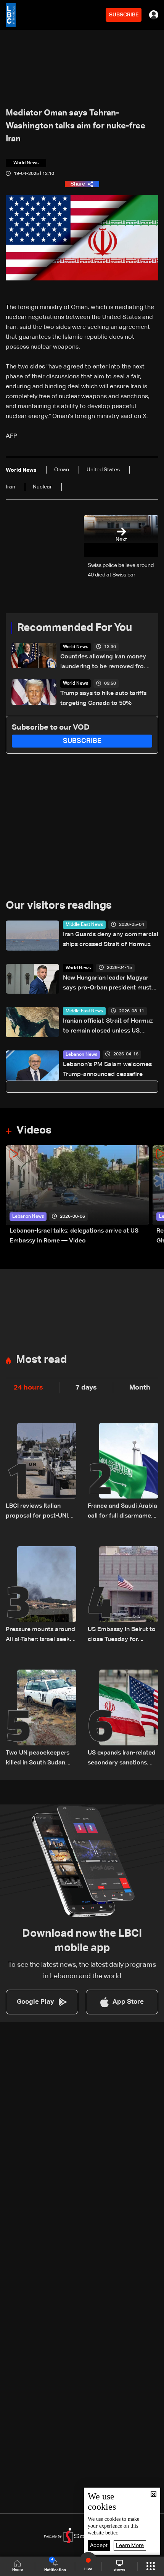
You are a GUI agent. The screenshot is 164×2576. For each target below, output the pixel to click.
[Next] (154, 1196)
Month (140, 1388)
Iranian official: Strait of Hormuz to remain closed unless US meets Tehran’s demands (108, 1027)
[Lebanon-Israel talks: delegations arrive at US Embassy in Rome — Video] (77, 1196)
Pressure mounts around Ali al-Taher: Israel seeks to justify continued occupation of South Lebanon (40, 1635)
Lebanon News (81, 1055)
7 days (86, 1388)
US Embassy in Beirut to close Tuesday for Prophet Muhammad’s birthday (122, 1635)
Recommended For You (75, 628)
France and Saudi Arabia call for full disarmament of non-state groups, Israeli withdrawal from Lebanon (122, 1512)
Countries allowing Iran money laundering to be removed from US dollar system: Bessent (105, 663)
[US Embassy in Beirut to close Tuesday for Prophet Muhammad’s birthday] (123, 1595)
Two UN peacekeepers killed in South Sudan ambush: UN (38, 1759)
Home (18, 2570)
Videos (34, 1130)
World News (76, 647)
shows (119, 2570)
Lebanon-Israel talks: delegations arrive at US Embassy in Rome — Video (74, 1236)
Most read (41, 1360)
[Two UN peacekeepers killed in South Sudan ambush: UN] (41, 1719)
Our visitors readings (59, 906)
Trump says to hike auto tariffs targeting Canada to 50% (103, 698)
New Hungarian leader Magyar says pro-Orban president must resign (107, 984)
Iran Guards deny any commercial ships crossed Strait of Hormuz (111, 940)
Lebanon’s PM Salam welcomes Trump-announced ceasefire (107, 1069)
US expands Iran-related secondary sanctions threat (122, 1759)
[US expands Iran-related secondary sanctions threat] (123, 1719)
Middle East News (84, 925)
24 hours (28, 1388)
